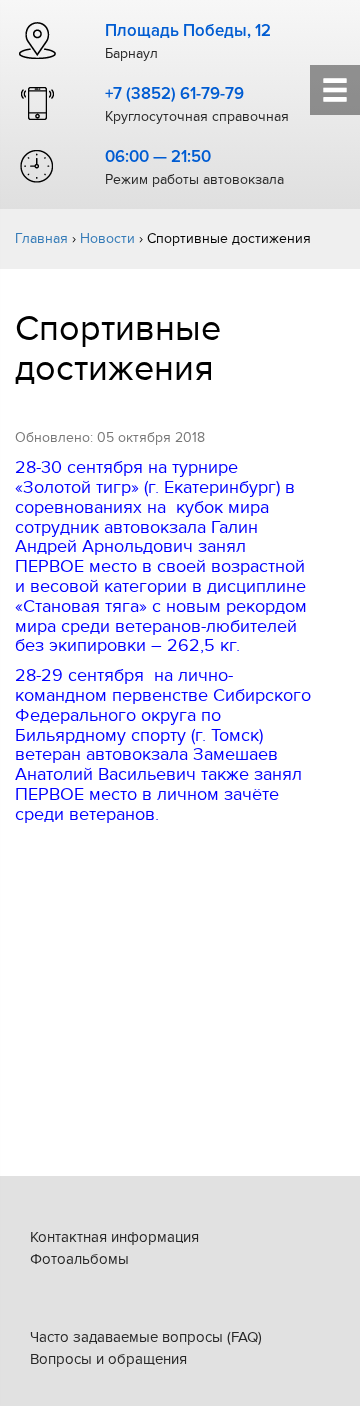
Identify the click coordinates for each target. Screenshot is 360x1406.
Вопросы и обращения (108, 1359)
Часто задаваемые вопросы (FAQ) (146, 1337)
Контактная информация (114, 1237)
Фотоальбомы (79, 1259)
